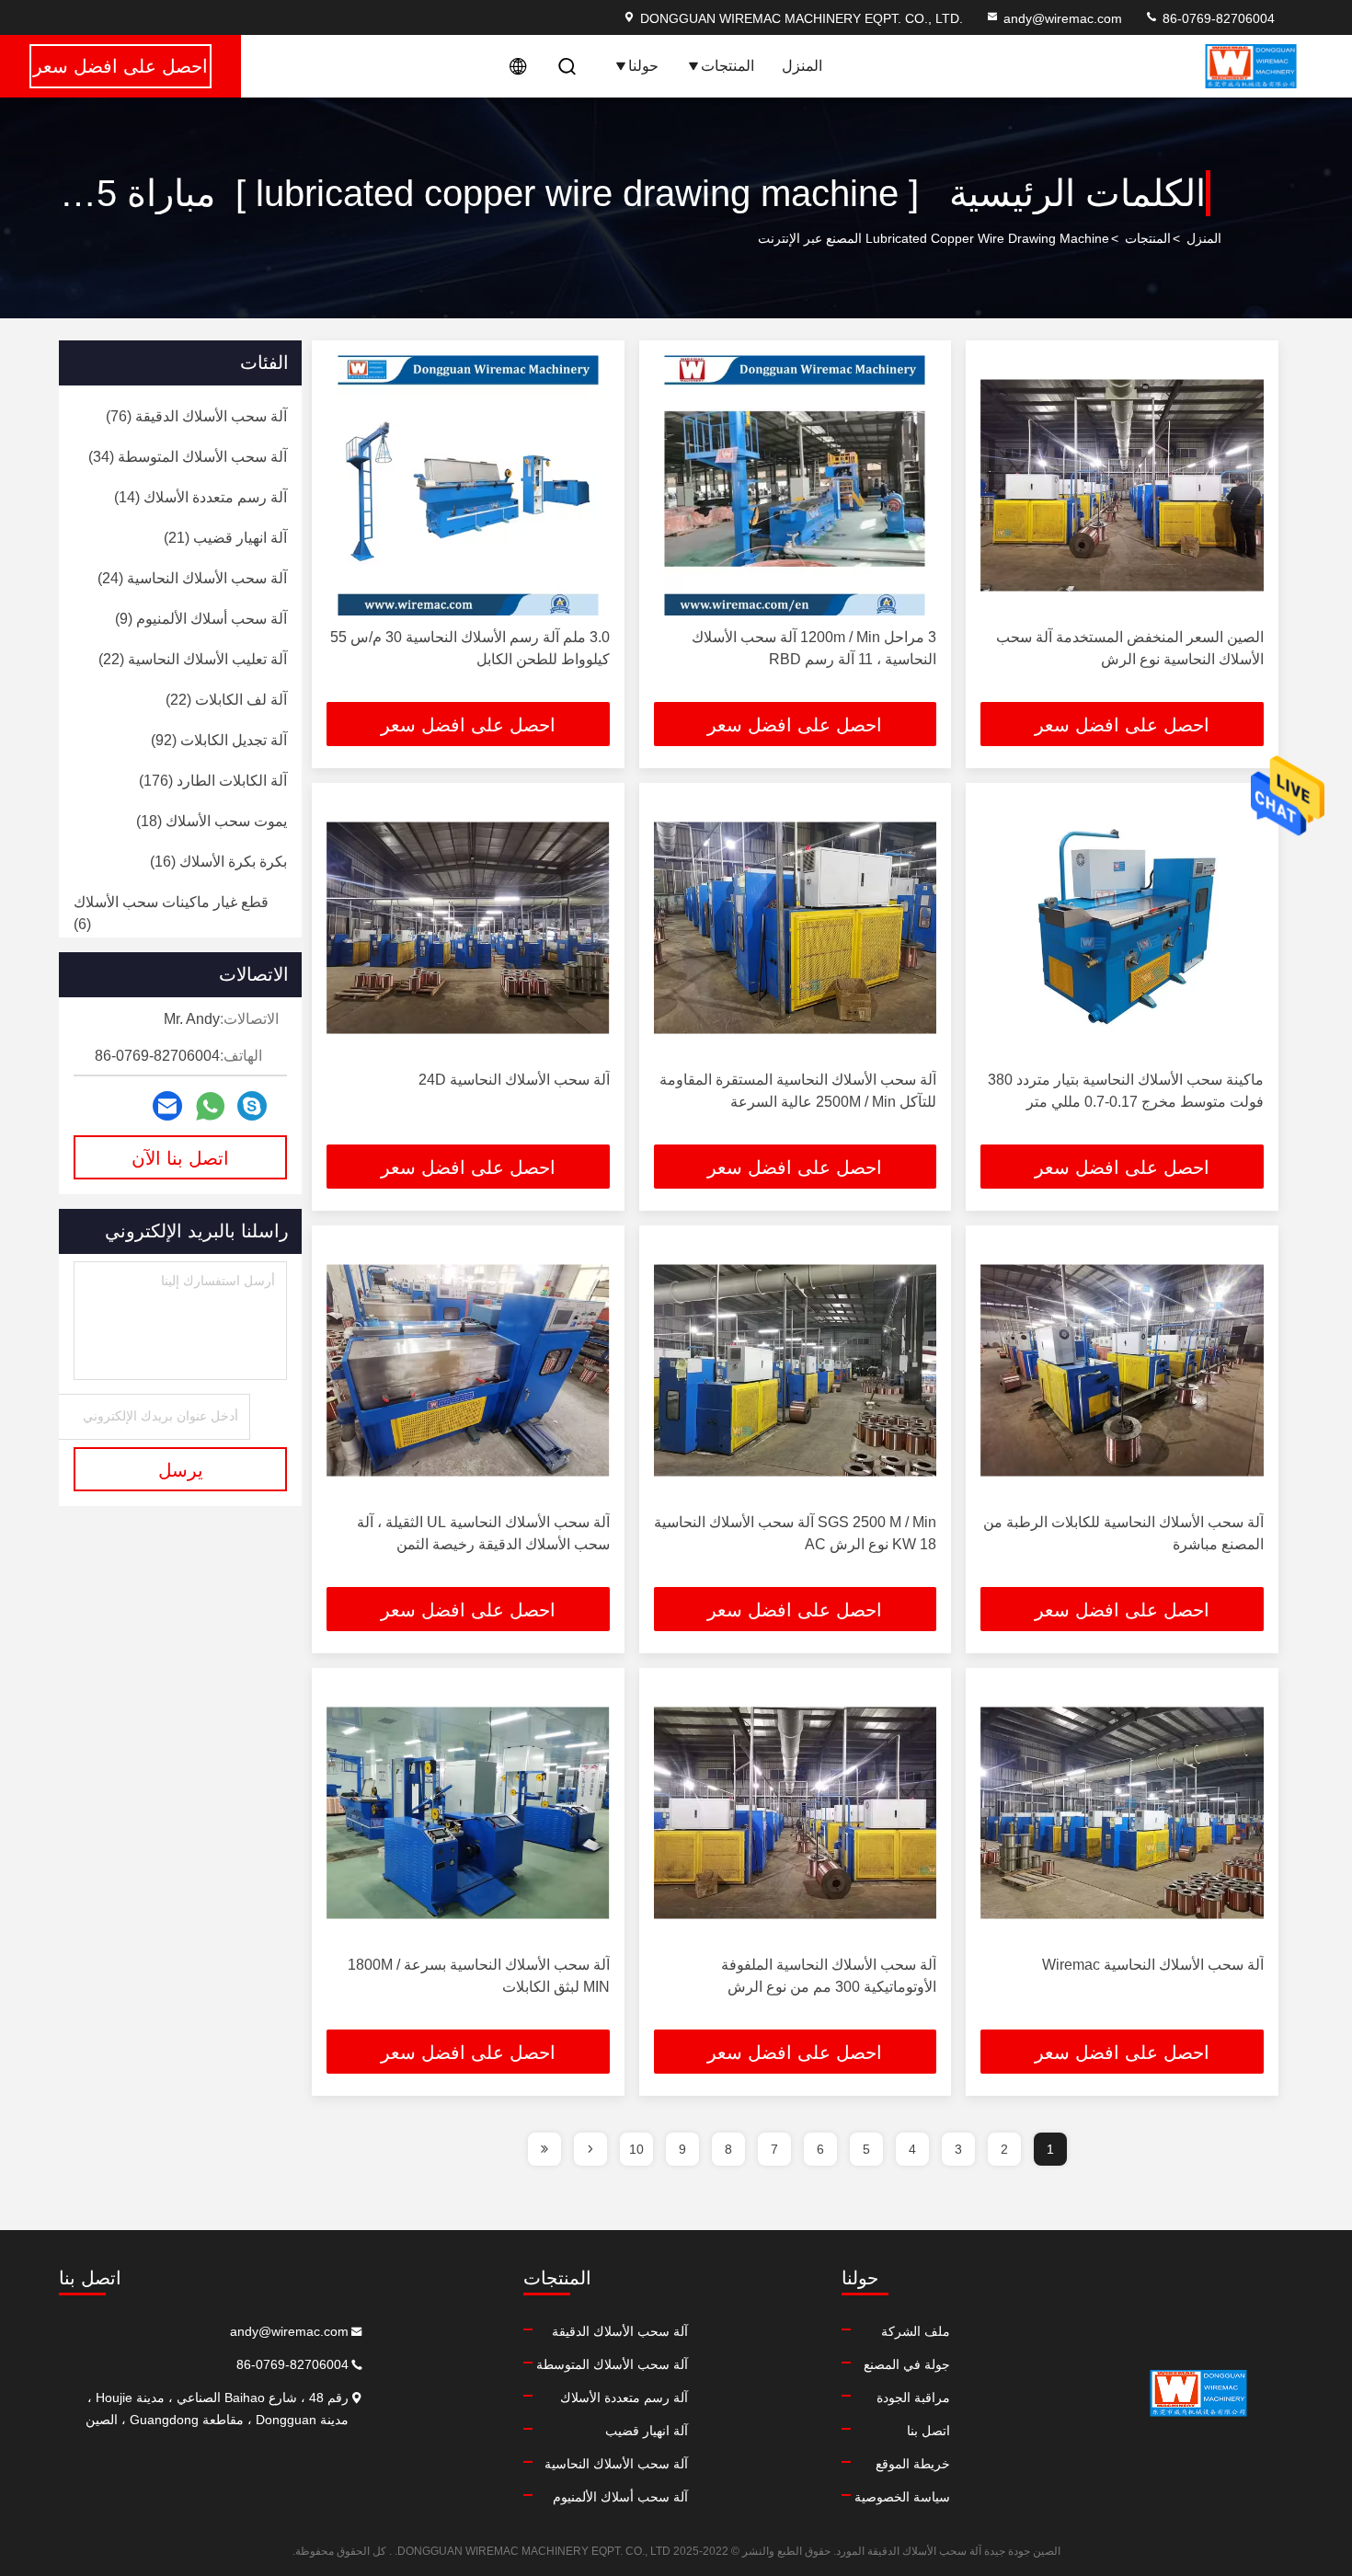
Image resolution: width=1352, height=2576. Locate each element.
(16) (218, 862)
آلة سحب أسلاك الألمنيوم (620, 2497)
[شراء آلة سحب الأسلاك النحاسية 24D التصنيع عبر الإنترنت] (468, 928)
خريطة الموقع (913, 2464)
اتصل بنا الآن (180, 1158)
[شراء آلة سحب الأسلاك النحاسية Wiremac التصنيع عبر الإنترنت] (1122, 1813)
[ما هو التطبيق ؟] (210, 1106)
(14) (201, 497)
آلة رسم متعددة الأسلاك (624, 2398)
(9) (201, 619)
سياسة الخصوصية (902, 2497)
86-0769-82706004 (1217, 18)
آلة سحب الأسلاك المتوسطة (612, 2364)
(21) (225, 538)
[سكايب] (252, 1106)
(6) (171, 913)
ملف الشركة (916, 2331)
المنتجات (728, 66)
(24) (192, 578)
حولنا (643, 66)
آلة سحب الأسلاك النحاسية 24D (514, 1080)
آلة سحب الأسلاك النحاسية (616, 2464)
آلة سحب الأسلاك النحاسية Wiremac (1153, 1965)
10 (636, 2149)
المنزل (802, 66)
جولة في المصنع (907, 2364)
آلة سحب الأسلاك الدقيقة (620, 2331)
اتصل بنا (928, 2431)
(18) (212, 821)
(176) (213, 781)
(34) (188, 457)
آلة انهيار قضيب (647, 2431)
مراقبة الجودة (913, 2398)
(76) (196, 416)
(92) (219, 740)
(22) (193, 659)
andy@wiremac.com (1063, 18)
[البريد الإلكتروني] (167, 1106)
